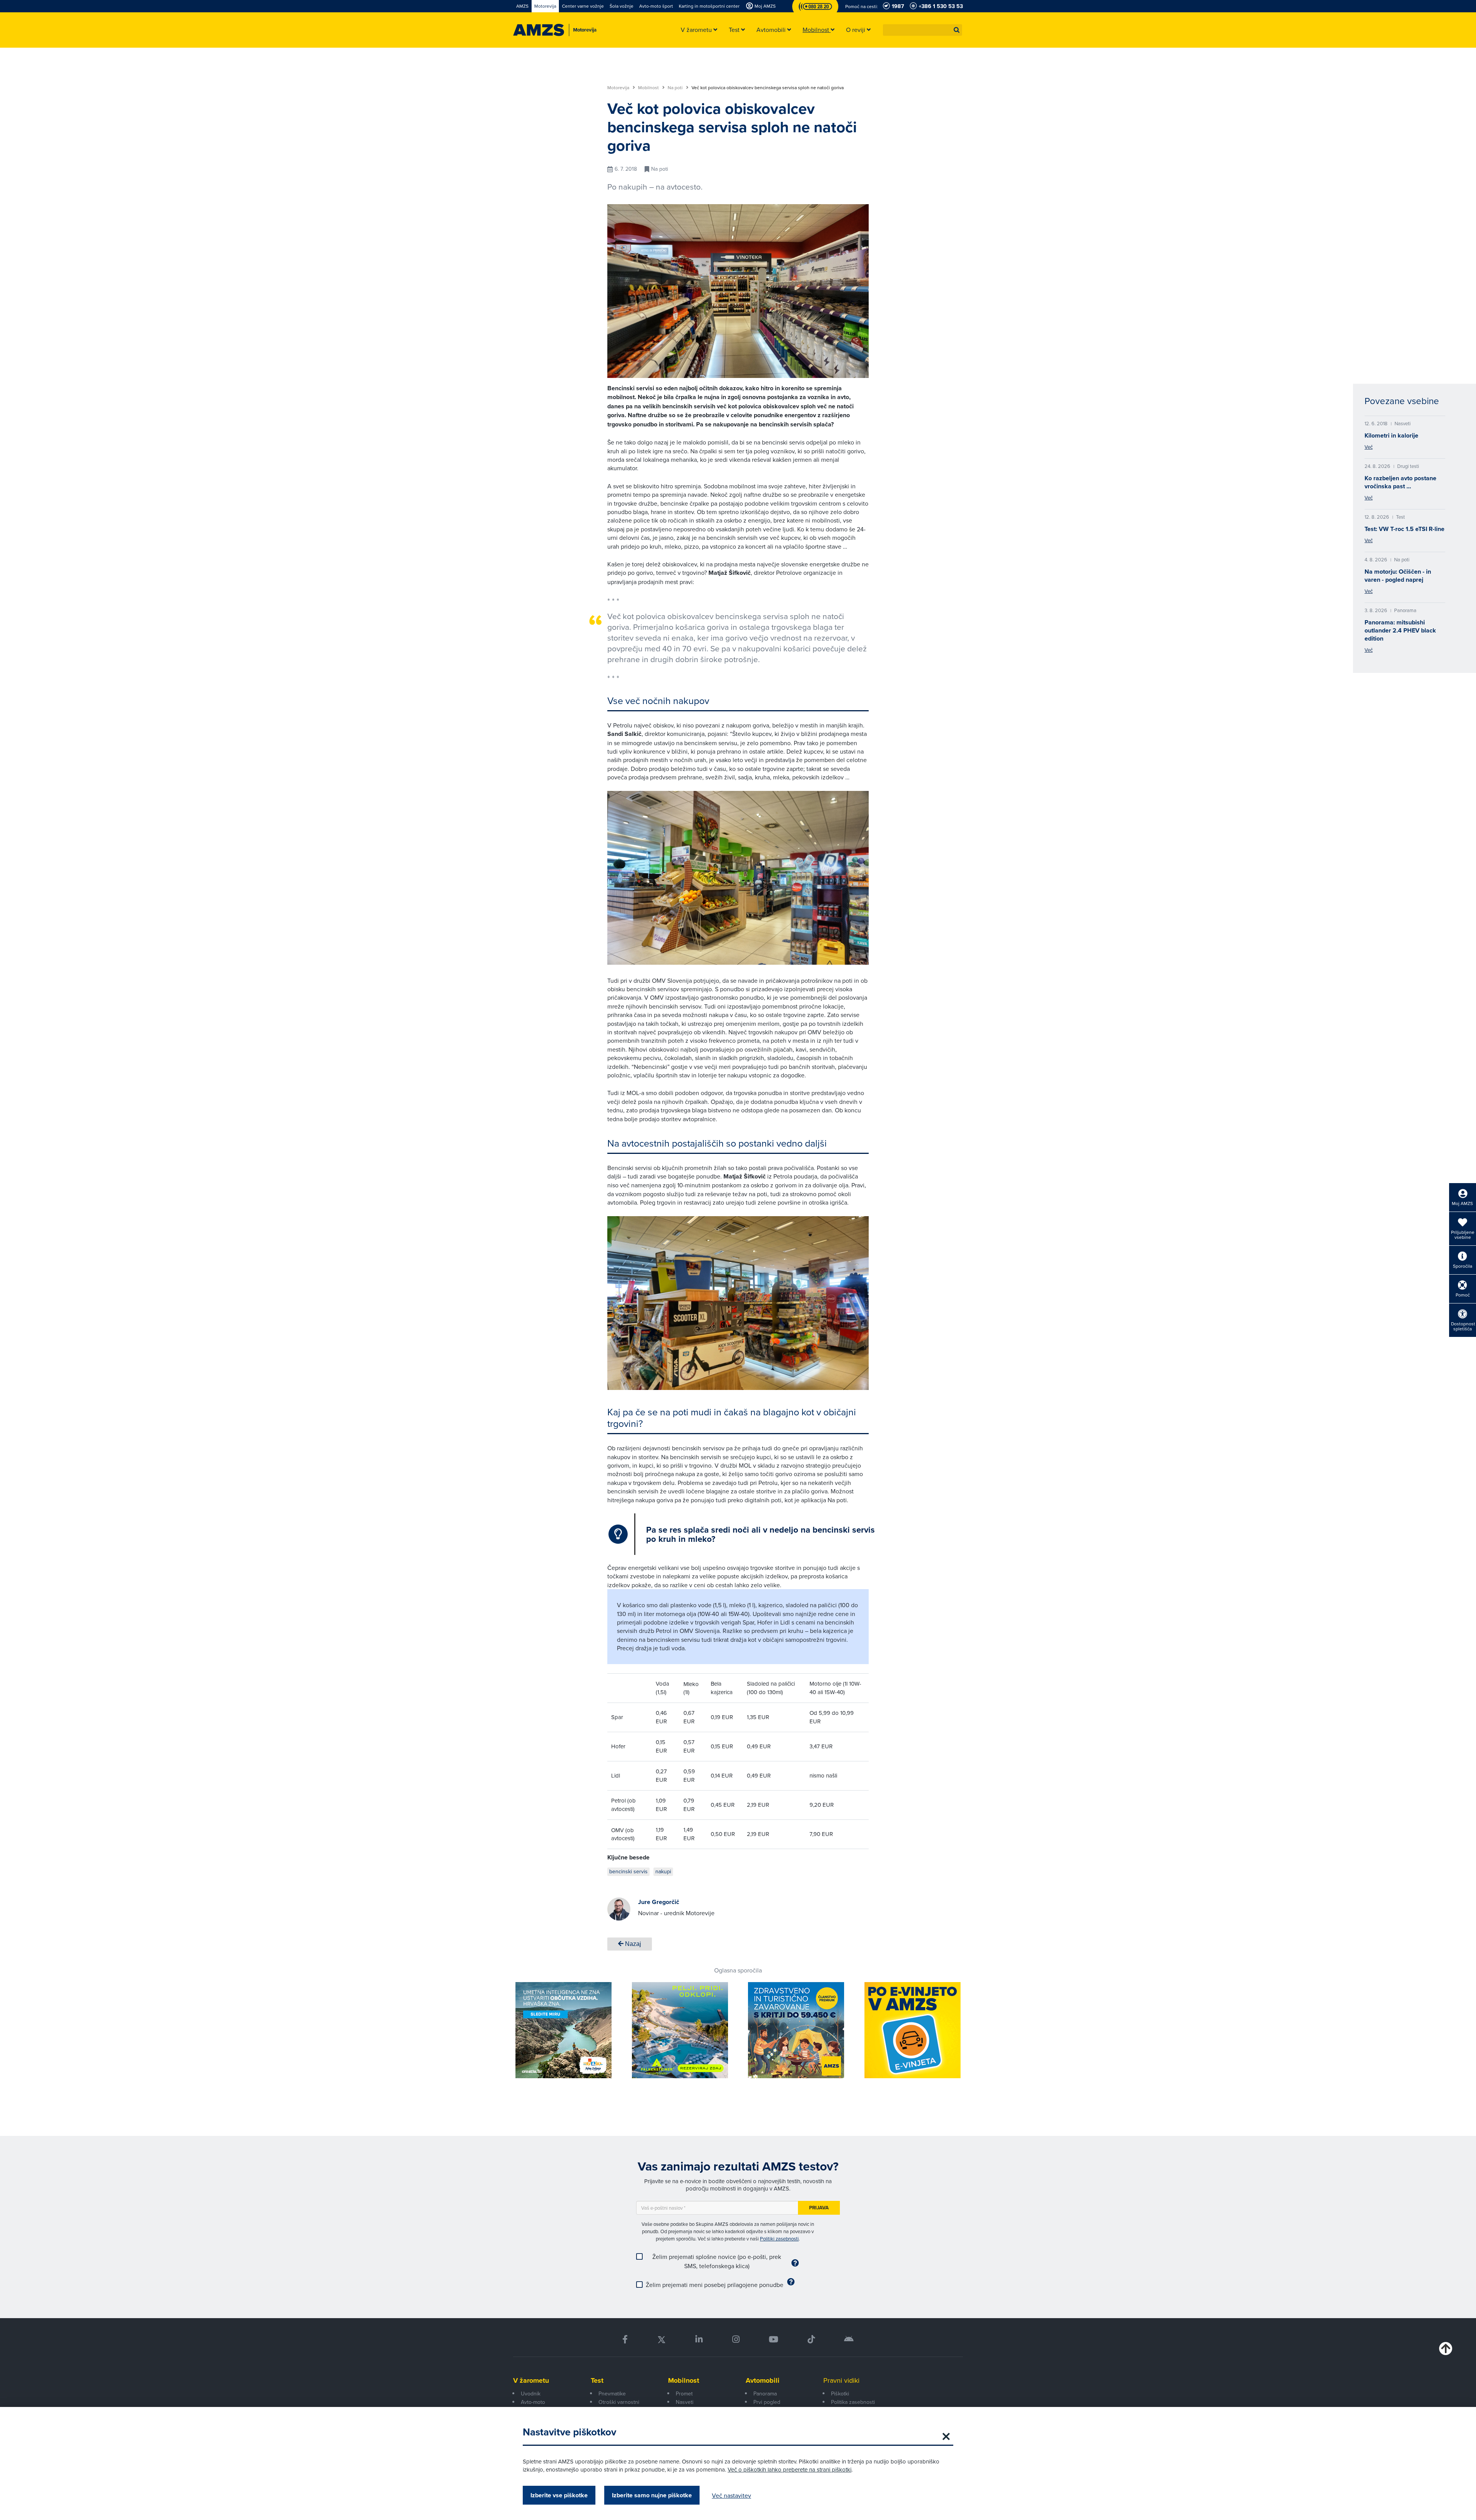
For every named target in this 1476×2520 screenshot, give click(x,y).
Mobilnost (649, 88)
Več (1369, 447)
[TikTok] (811, 2339)
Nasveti (685, 2402)
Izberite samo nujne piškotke (652, 2495)
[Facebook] (625, 2339)
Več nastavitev (731, 2495)
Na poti (676, 88)
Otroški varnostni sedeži (619, 2406)
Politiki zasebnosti (779, 2239)
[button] (957, 30)
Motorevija (619, 88)
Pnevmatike (612, 2394)
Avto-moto (533, 2402)
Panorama (765, 2394)
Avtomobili (763, 2380)
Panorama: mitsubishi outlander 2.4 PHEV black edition (1400, 630)
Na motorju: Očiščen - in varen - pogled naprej (1398, 576)
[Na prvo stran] (539, 30)
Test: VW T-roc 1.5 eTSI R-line (1405, 529)
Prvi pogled (767, 2402)
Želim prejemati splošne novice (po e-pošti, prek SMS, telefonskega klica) (717, 2261)
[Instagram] (736, 2339)
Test (597, 2380)
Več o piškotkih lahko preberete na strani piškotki (790, 2469)
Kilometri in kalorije (1391, 435)
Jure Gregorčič (659, 1902)
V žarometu (531, 2380)
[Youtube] (774, 2339)
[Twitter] (662, 2339)
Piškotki (840, 2394)
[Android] (849, 2339)
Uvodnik (531, 2394)
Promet (684, 2394)
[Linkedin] (699, 2339)
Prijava (819, 2208)
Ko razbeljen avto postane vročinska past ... (1400, 482)
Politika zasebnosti (853, 2402)
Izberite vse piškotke (559, 2495)
